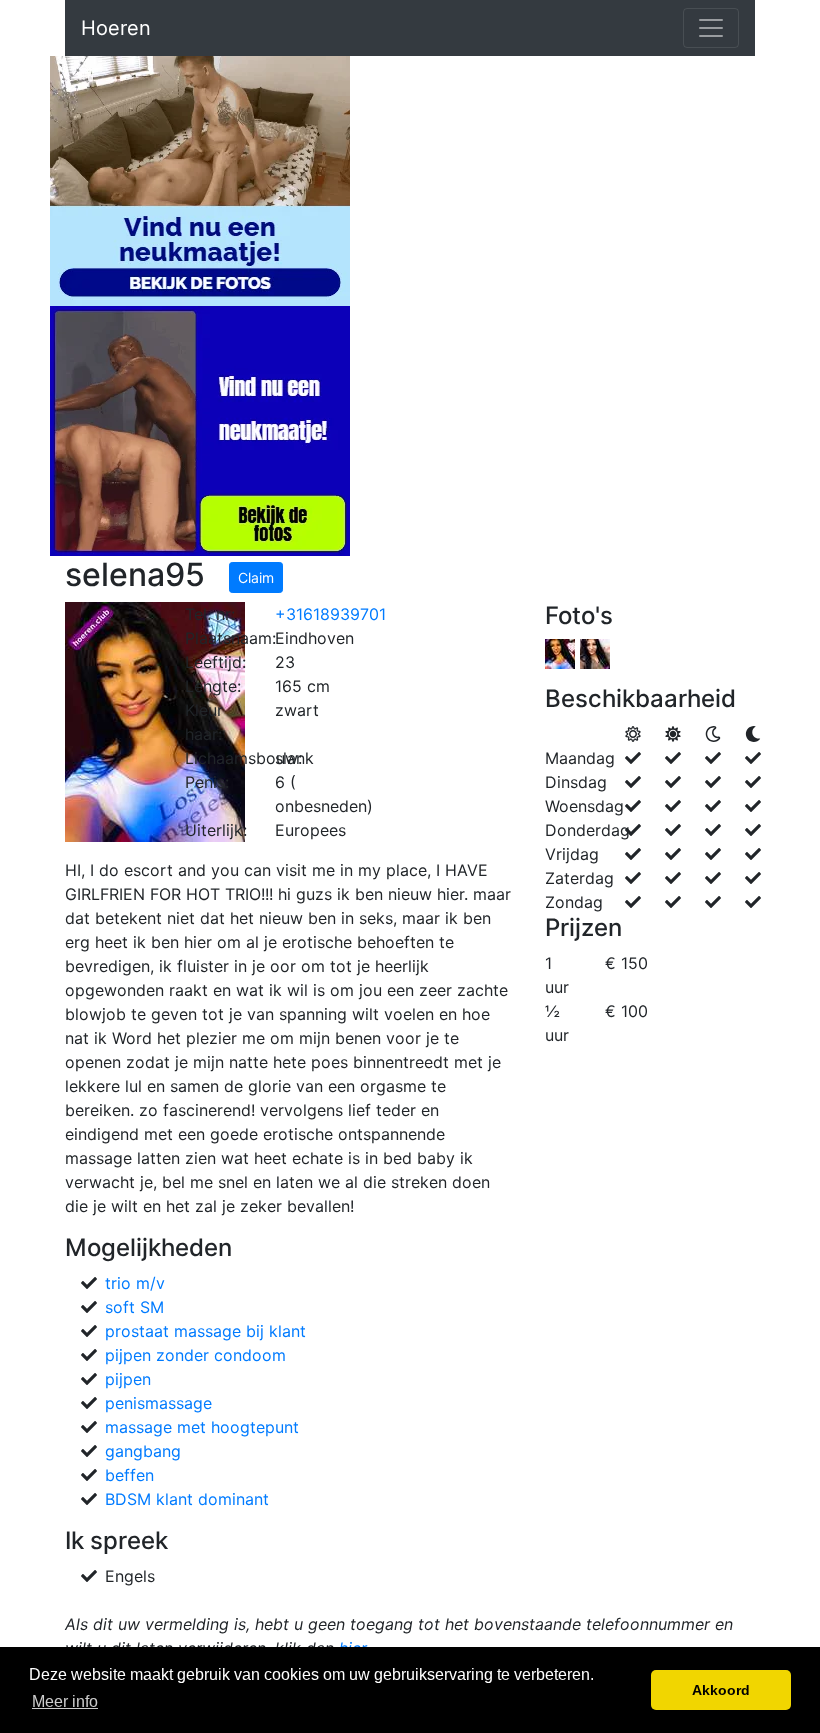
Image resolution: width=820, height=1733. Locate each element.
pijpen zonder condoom (195, 1355)
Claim (256, 577)
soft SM (134, 1307)
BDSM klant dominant (187, 1499)
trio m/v (135, 1283)
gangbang (143, 1451)
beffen (129, 1475)
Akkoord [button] (721, 1690)
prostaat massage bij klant (205, 1331)
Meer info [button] (65, 1701)
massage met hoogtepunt (202, 1427)
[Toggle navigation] (711, 28)
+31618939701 (330, 614)
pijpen (128, 1379)
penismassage (158, 1403)
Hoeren (116, 28)
